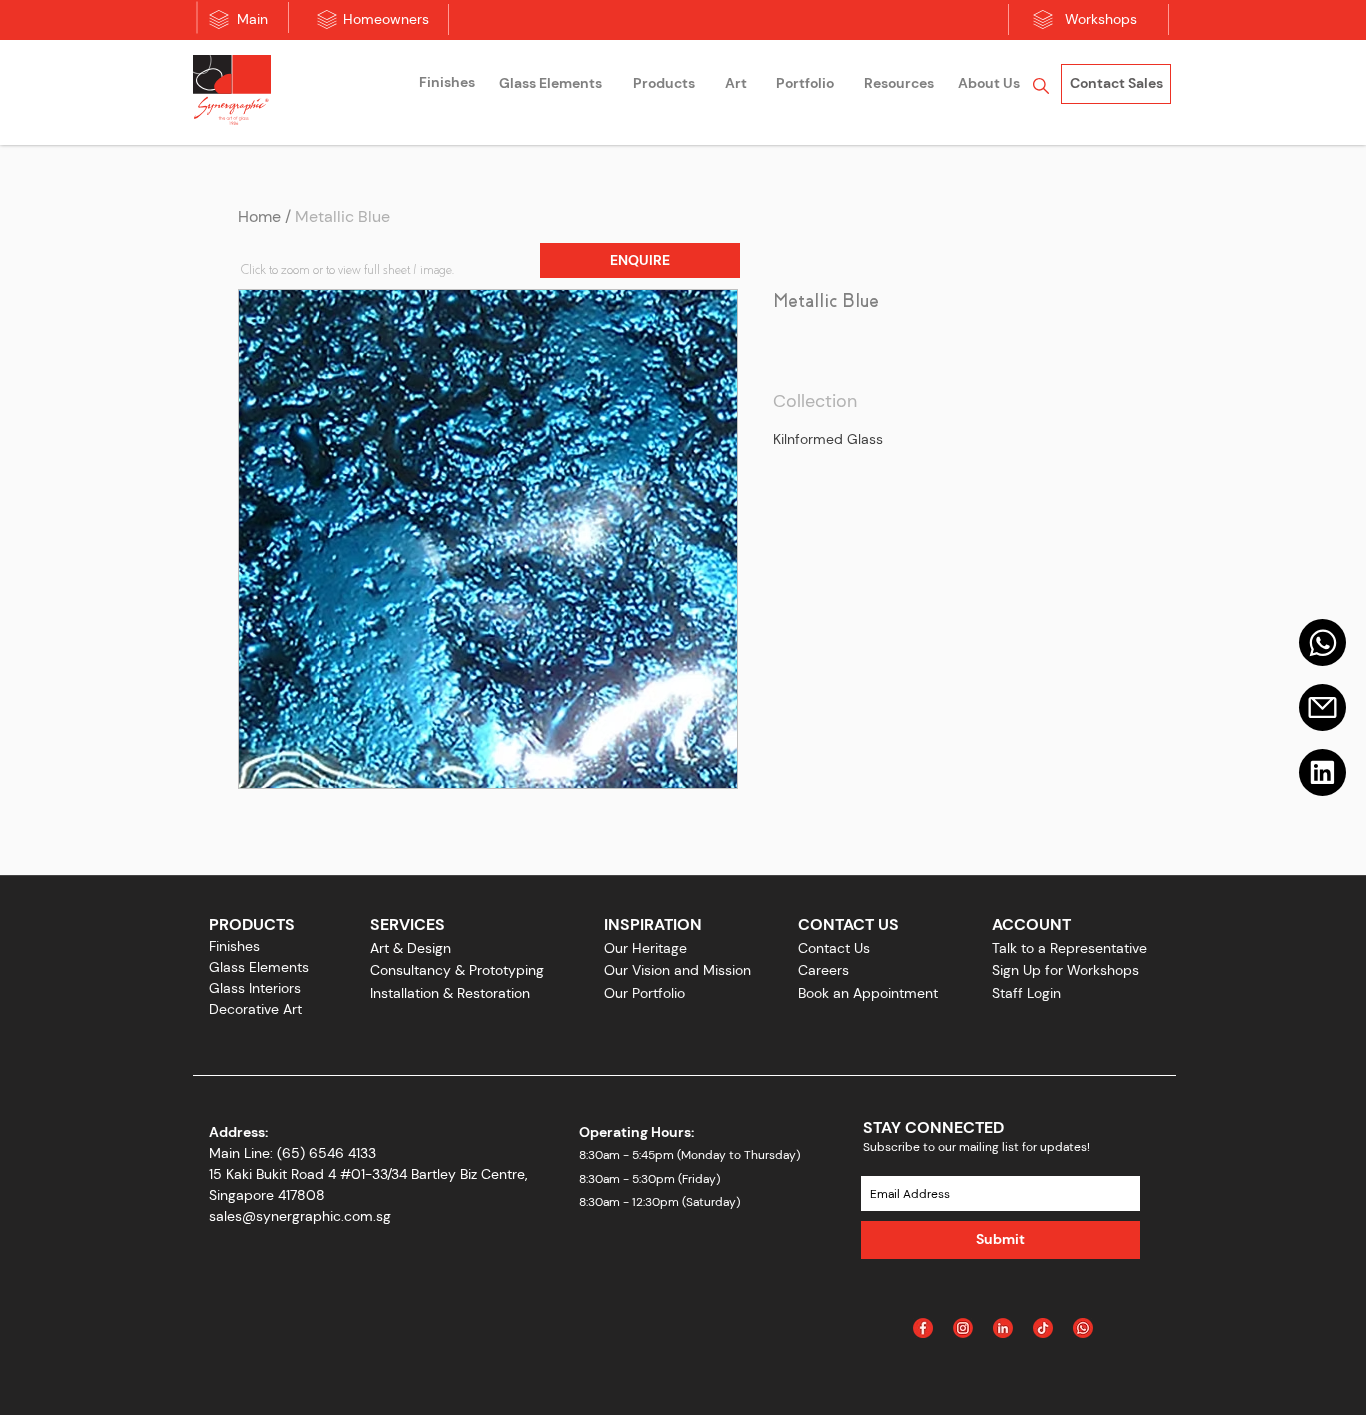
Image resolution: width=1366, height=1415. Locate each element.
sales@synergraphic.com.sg (300, 1216)
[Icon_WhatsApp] (1083, 1328)
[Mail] (1322, 642)
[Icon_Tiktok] (1043, 1328)
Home (259, 216)
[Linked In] (1003, 1328)
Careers (823, 970)
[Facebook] (923, 1328)
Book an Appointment (868, 993)
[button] (640, 260)
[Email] (1322, 707)
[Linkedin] (1322, 772)
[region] (447, 85)
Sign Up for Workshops (1065, 970)
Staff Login (1026, 993)
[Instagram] (963, 1328)
